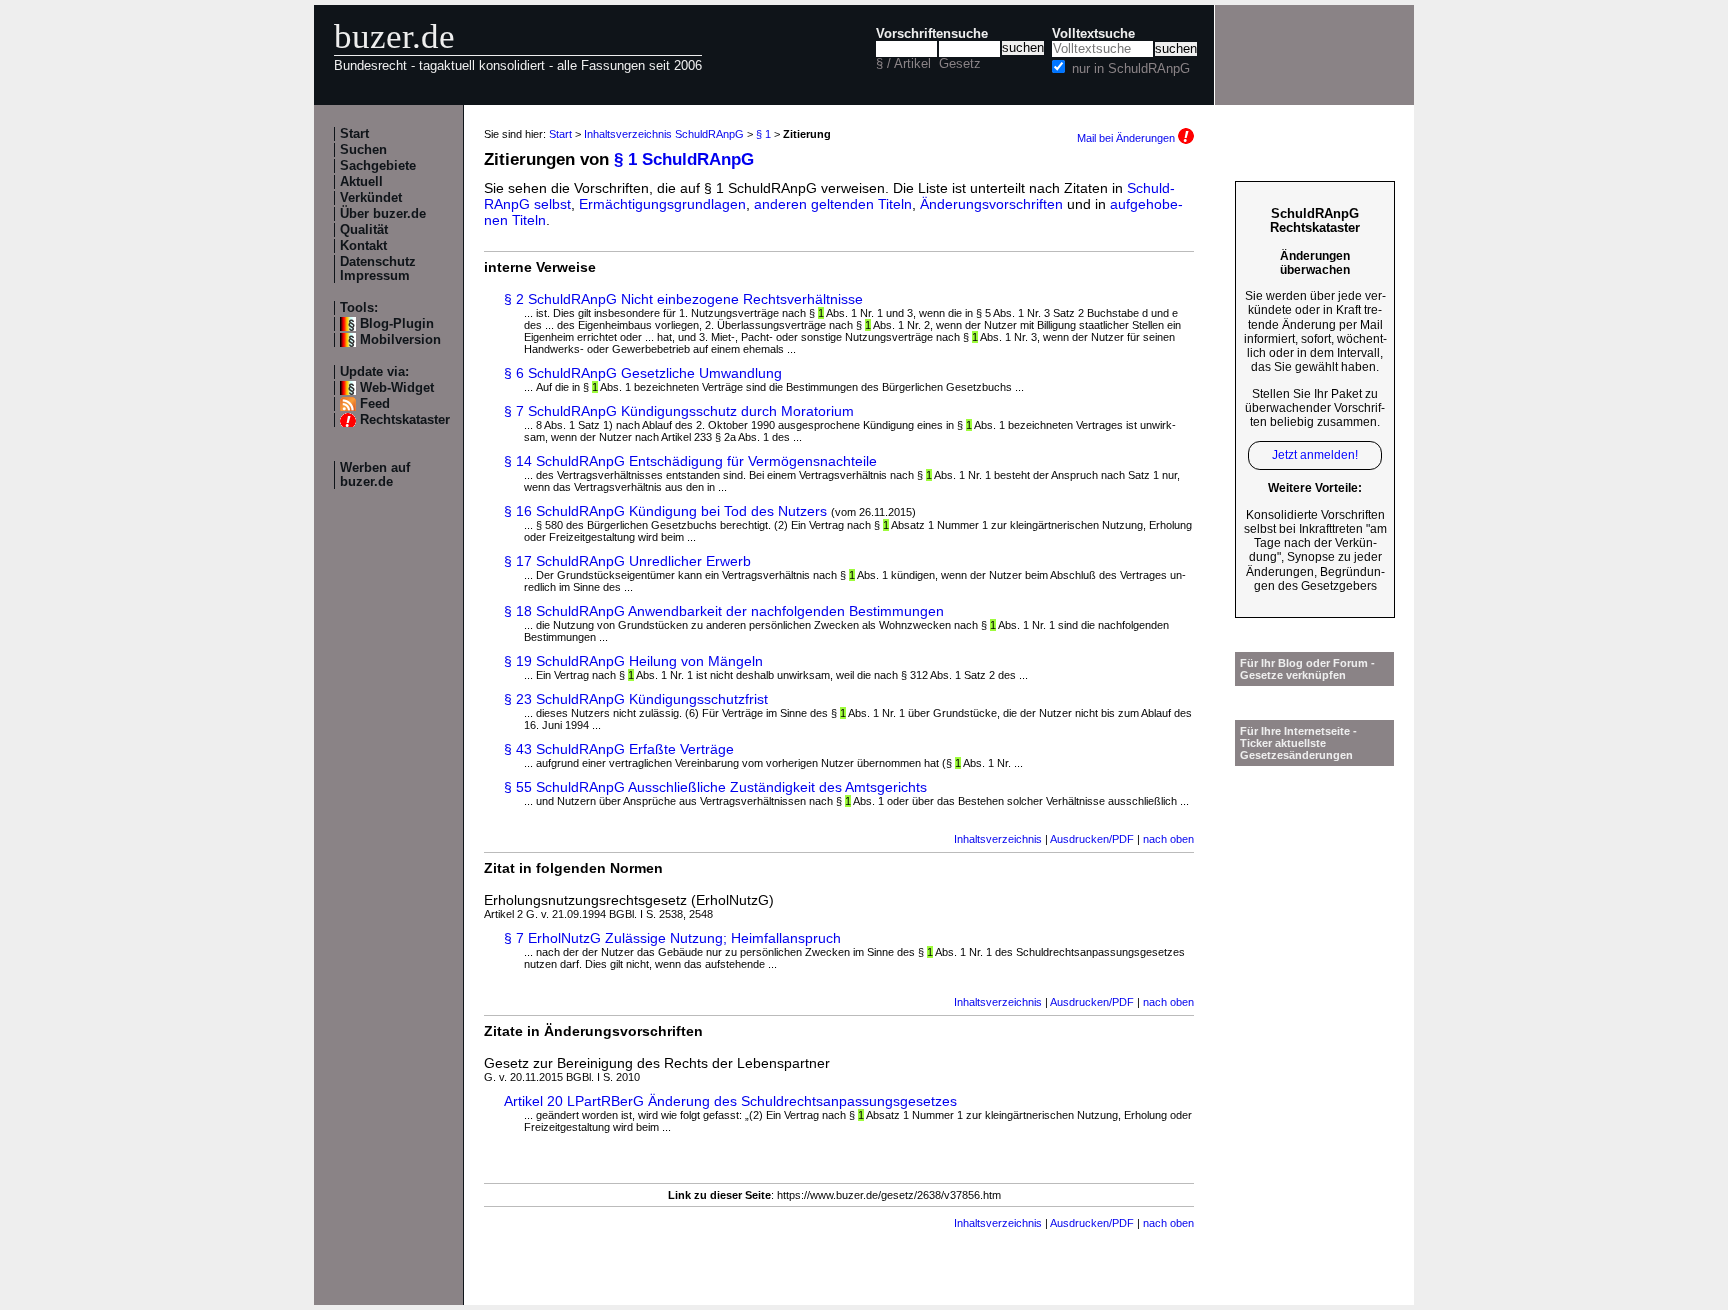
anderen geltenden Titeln (833, 204)
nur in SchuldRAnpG (1131, 69)
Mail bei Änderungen (1127, 138)
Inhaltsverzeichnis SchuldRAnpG (664, 134)
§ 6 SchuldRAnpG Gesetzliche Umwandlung (643, 373)
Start (354, 134)
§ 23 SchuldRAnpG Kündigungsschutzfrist (636, 699)
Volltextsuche (1093, 34)
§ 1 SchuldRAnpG (684, 159)
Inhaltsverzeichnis (998, 839)
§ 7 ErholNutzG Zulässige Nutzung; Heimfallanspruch (672, 938)
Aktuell (361, 182)
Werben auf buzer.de (375, 475)
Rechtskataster (405, 420)
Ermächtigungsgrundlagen (662, 204)
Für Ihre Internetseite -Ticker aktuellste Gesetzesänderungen (1298, 743)
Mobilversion (400, 340)
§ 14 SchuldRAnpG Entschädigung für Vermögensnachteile (690, 461)
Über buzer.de (383, 214)
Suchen (363, 150)
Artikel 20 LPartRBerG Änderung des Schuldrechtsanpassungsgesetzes (730, 1101)
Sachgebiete (378, 166)
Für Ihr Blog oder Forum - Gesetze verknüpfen (1307, 669)
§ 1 (763, 134)
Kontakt (363, 246)
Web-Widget (397, 388)
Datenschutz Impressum (378, 269)
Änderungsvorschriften (991, 204)
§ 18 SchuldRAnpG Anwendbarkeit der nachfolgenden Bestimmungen (724, 611)
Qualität (364, 230)
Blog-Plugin (397, 324)
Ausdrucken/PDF (1092, 839)
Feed (375, 404)
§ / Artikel (903, 64)
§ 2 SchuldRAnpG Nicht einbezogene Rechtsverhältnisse (683, 299)
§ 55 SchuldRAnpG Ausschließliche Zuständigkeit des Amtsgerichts (715, 787)
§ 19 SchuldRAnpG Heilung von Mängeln (633, 661)
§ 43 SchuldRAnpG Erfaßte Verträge (619, 749)
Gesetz (960, 64)
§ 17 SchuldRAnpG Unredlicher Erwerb (627, 561)
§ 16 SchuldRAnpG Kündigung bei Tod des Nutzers (665, 511)
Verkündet (371, 198)
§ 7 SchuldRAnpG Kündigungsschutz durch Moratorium (679, 411)
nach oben (1168, 839)
